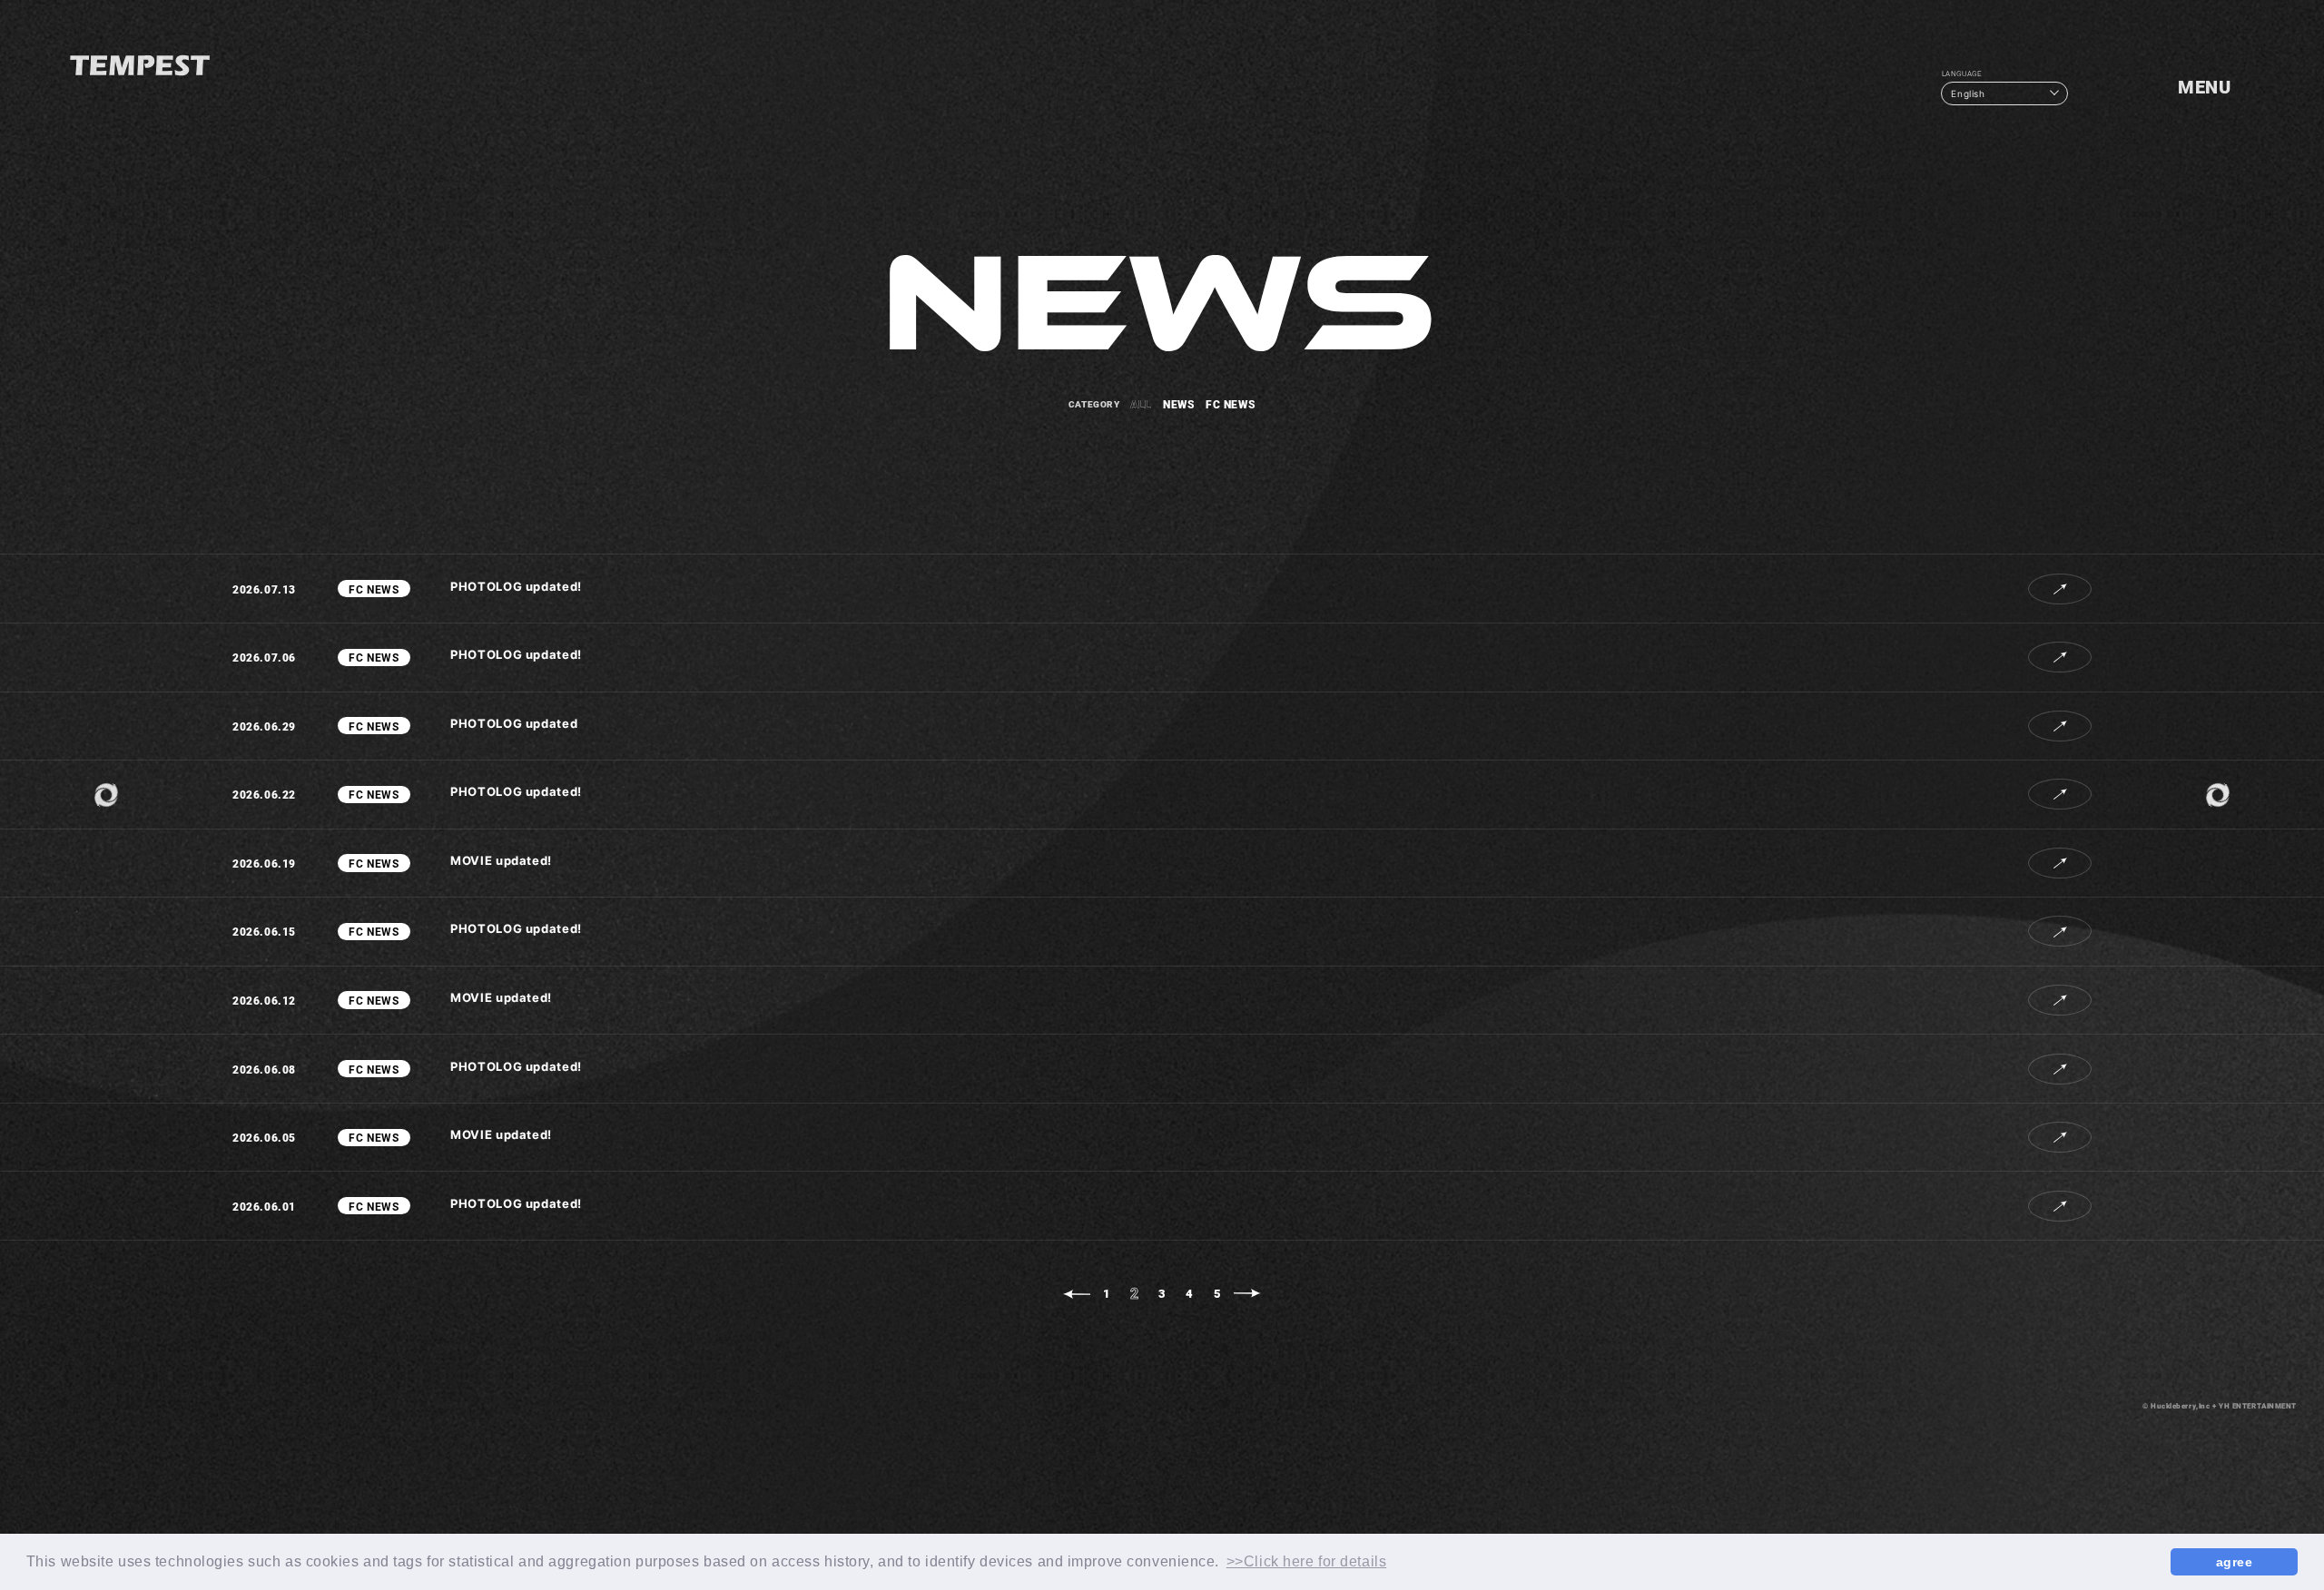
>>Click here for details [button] (1306, 1561)
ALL (1141, 404)
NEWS (1179, 404)
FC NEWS (1231, 404)
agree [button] (2235, 1562)
